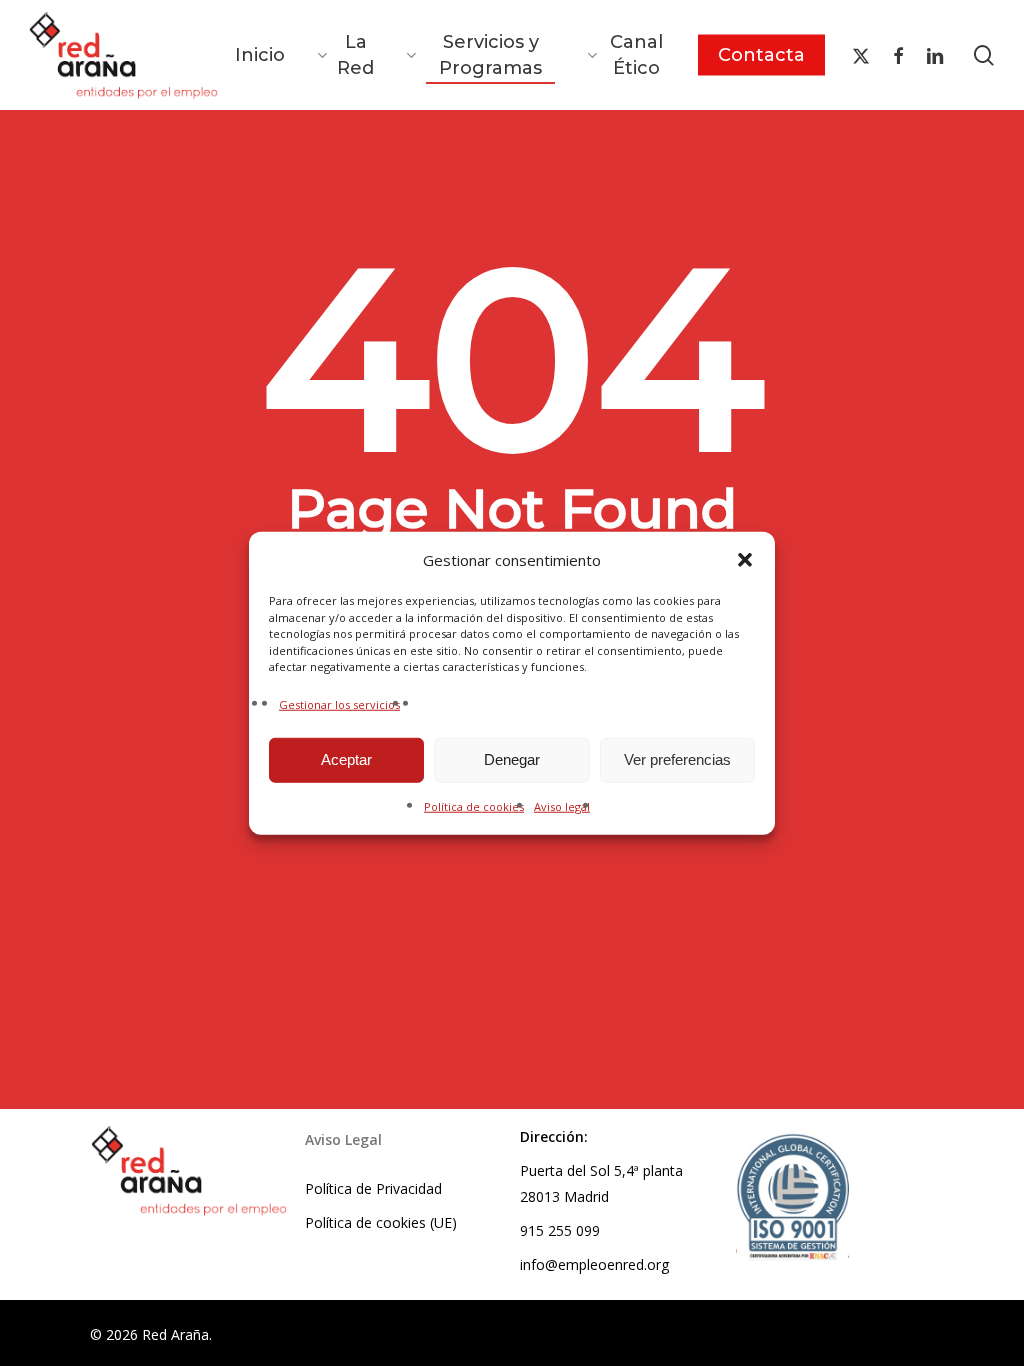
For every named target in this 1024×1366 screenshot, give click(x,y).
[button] (745, 560)
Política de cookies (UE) (381, 1222)
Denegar (512, 759)
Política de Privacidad (373, 1188)
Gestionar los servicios (339, 703)
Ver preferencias (677, 759)
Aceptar (346, 759)
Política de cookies (474, 805)
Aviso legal (562, 805)
